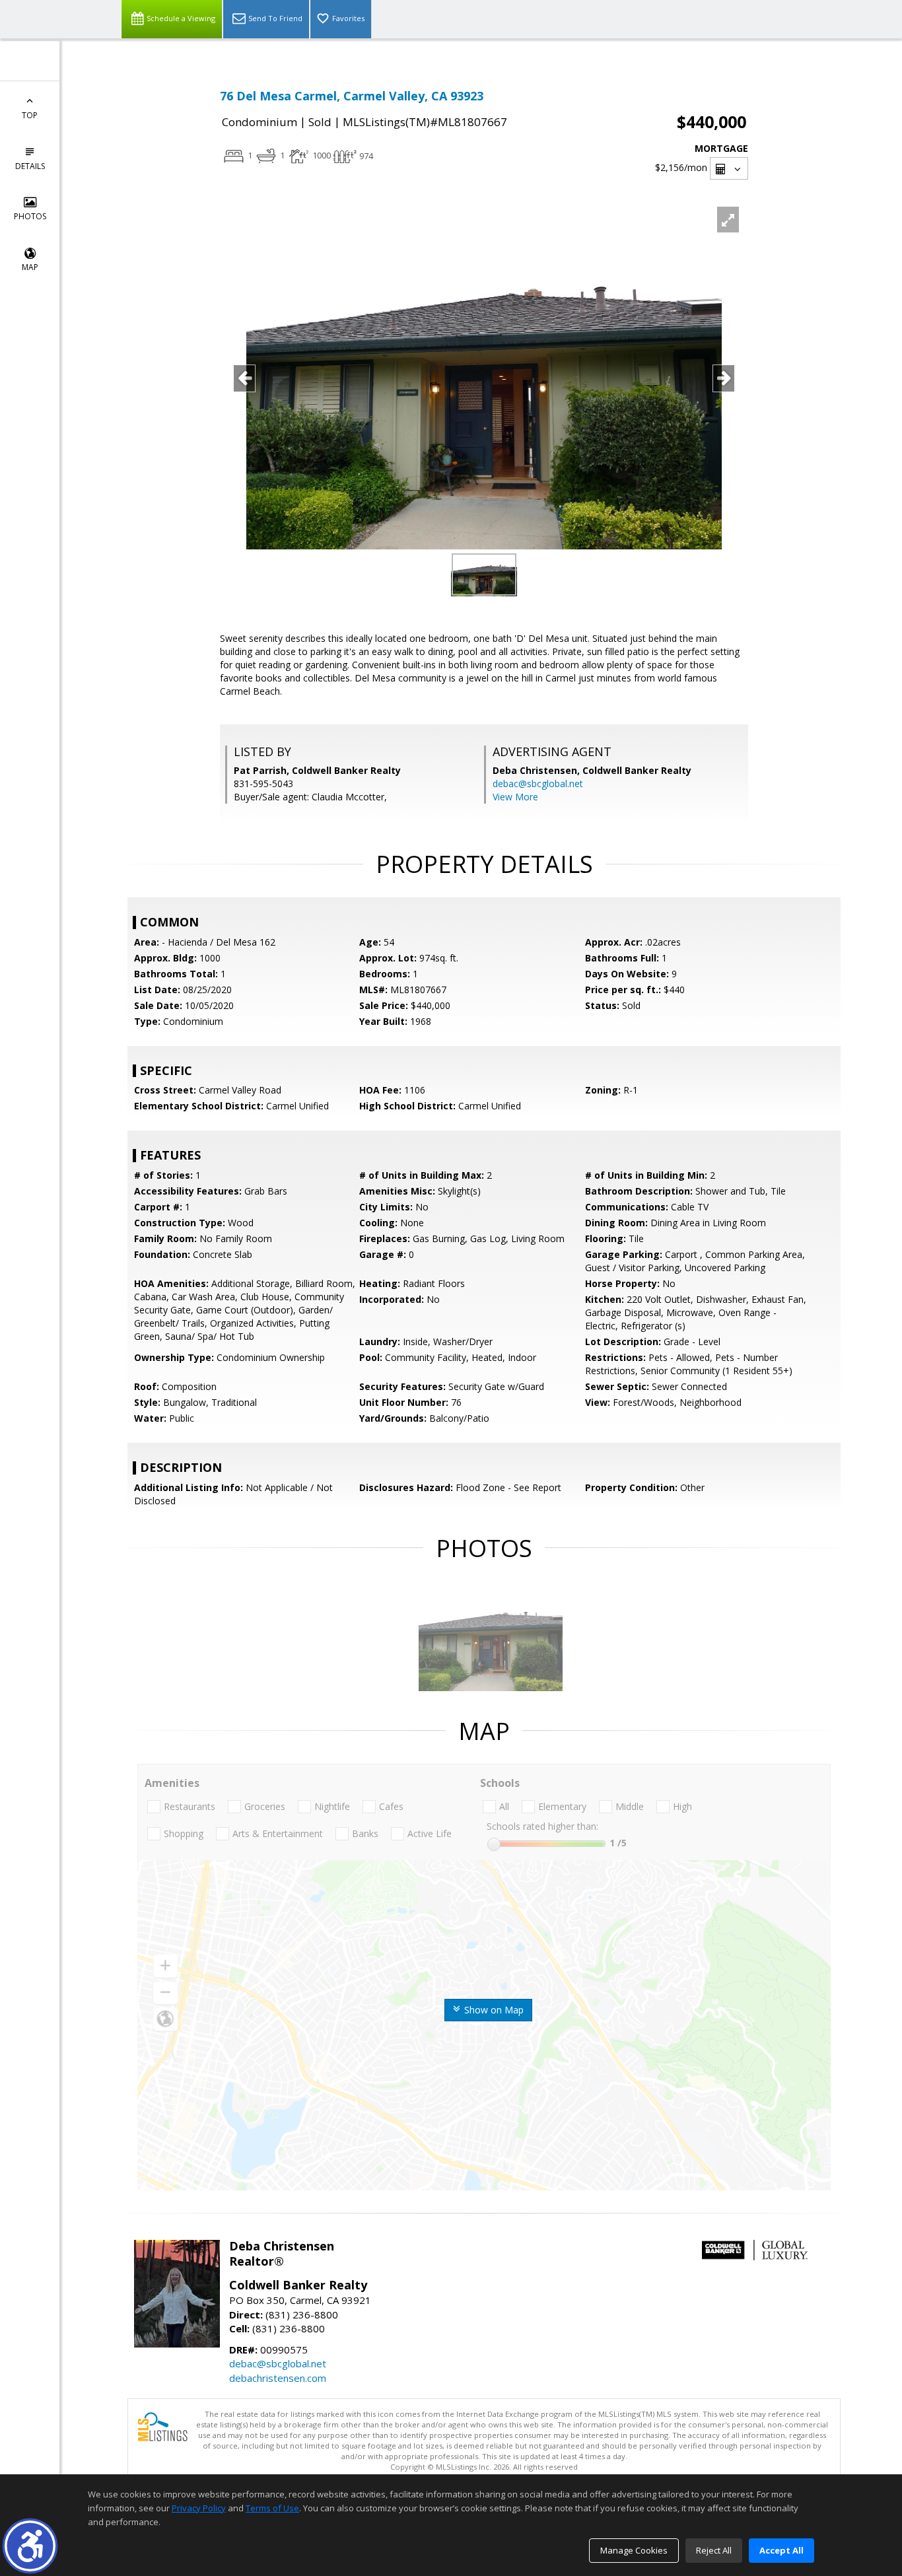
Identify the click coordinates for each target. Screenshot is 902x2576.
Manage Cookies (634, 2550)
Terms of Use (272, 2508)
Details (30, 166)
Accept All (781, 2550)
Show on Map (493, 2010)
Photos (30, 216)
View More (515, 797)
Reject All (714, 2550)
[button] (30, 2546)
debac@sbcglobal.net (538, 783)
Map (30, 267)
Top (30, 115)
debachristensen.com (278, 2378)
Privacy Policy (199, 2508)
